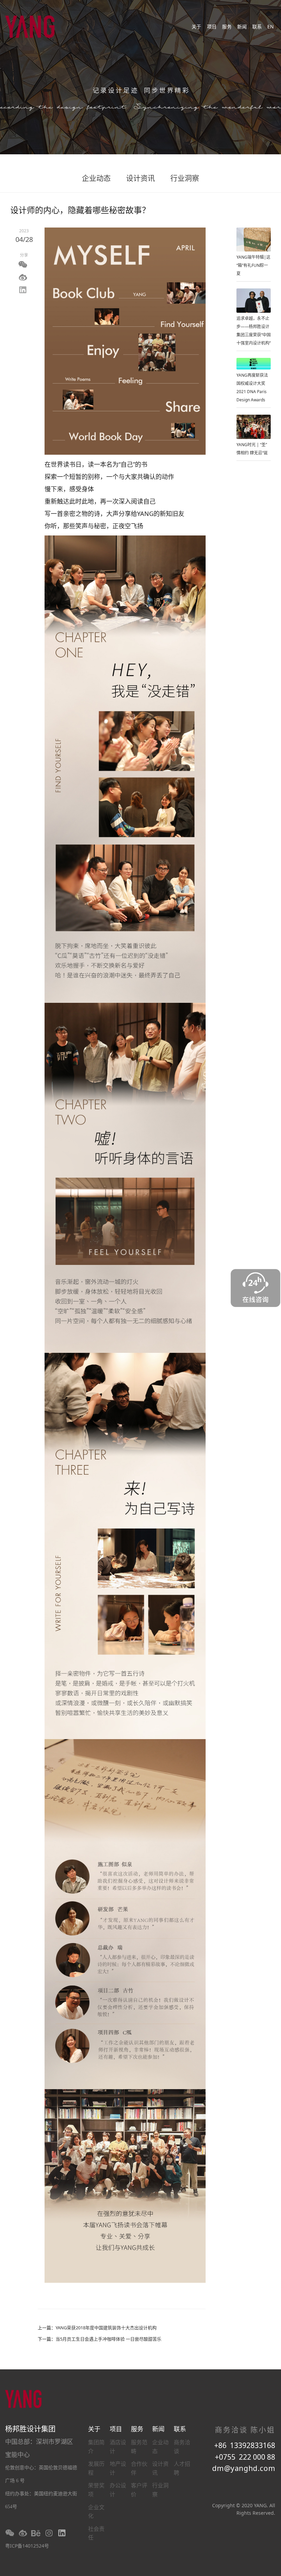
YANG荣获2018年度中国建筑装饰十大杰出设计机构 (106, 2328)
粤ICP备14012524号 (27, 2546)
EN (271, 27)
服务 (227, 27)
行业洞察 (185, 178)
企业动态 (96, 178)
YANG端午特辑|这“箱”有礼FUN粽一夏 (253, 265)
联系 (257, 27)
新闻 (242, 27)
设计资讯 (140, 178)
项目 (212, 27)
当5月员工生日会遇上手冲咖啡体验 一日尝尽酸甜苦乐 (108, 2339)
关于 (196, 27)
